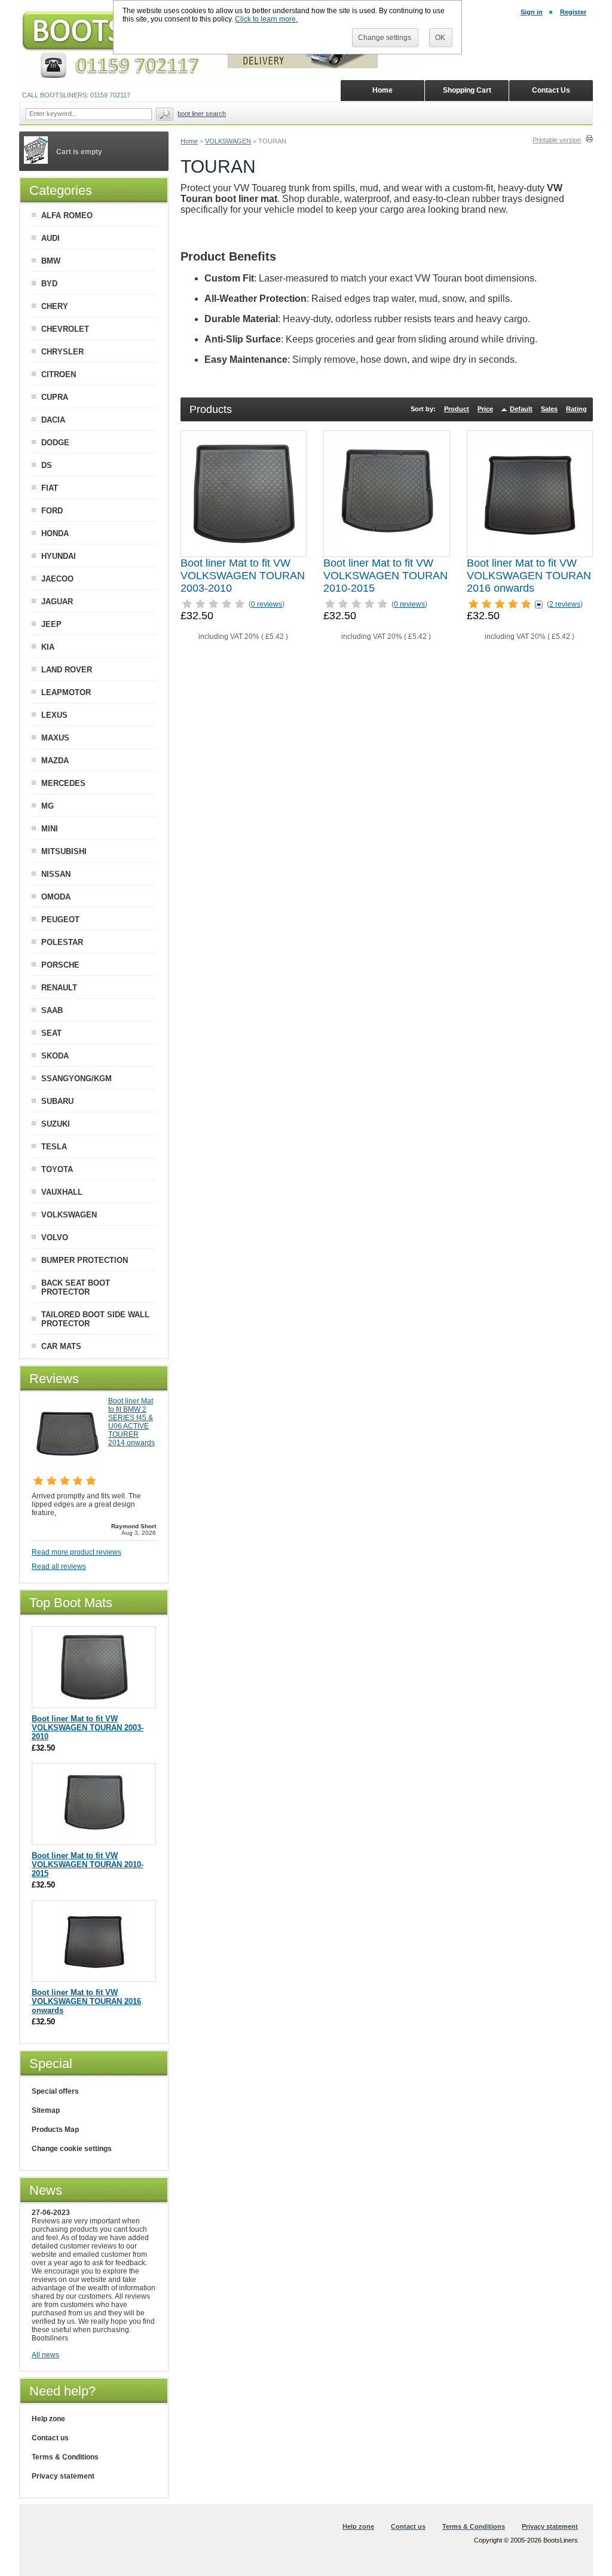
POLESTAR (62, 942)
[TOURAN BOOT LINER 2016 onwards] (530, 494)
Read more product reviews (76, 1552)
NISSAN (56, 874)
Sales (549, 409)
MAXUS (55, 738)
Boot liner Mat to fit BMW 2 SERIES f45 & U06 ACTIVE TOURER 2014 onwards (131, 1422)
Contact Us (551, 90)
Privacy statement (63, 2476)
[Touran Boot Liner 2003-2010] (244, 494)
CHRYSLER (62, 352)
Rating (576, 409)
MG (48, 806)
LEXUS (54, 715)
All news (45, 2355)
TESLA (54, 1147)
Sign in (532, 12)
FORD (52, 511)
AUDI (51, 238)
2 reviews (565, 604)
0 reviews (267, 604)
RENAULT (59, 988)
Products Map (55, 2130)
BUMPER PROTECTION (85, 1260)
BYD (49, 284)
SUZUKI (56, 1124)
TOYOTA (57, 1169)
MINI (50, 829)
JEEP (51, 624)
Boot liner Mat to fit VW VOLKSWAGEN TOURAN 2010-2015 (385, 576)
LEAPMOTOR (66, 692)
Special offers (55, 2091)
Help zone (48, 2419)
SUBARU (57, 1101)
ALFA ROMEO (67, 215)
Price (485, 409)
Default (521, 409)
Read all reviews (59, 1567)
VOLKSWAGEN (228, 141)
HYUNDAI (59, 556)
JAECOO (57, 579)
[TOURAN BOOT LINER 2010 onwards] (387, 494)
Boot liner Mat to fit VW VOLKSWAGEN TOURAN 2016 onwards (529, 576)
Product (457, 409)
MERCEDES (63, 783)
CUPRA (55, 397)
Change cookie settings (72, 2149)
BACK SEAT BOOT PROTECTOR (76, 1287)
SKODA (55, 1056)
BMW (51, 261)
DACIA (53, 420)
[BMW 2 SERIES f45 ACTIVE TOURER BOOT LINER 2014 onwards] (68, 1466)
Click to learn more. (266, 19)
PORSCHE (60, 965)
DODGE (55, 443)
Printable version (557, 140)
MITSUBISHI (64, 851)
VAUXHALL (62, 1192)
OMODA (56, 897)
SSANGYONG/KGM (76, 1079)
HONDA (55, 533)
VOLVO (55, 1237)
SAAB (52, 1010)
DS (47, 465)
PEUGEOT (60, 920)
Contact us (50, 2438)
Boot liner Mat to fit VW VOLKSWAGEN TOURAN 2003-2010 (243, 576)
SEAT (51, 1033)
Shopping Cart (467, 90)
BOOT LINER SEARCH (202, 114)
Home (189, 141)
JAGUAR (57, 602)
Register (573, 12)
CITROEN (59, 374)
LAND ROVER (67, 670)
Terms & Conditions (65, 2457)
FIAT (50, 488)
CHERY (55, 306)
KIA (48, 647)
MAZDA (55, 761)
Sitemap (46, 2110)
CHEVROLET (65, 329)
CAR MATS (61, 1346)
